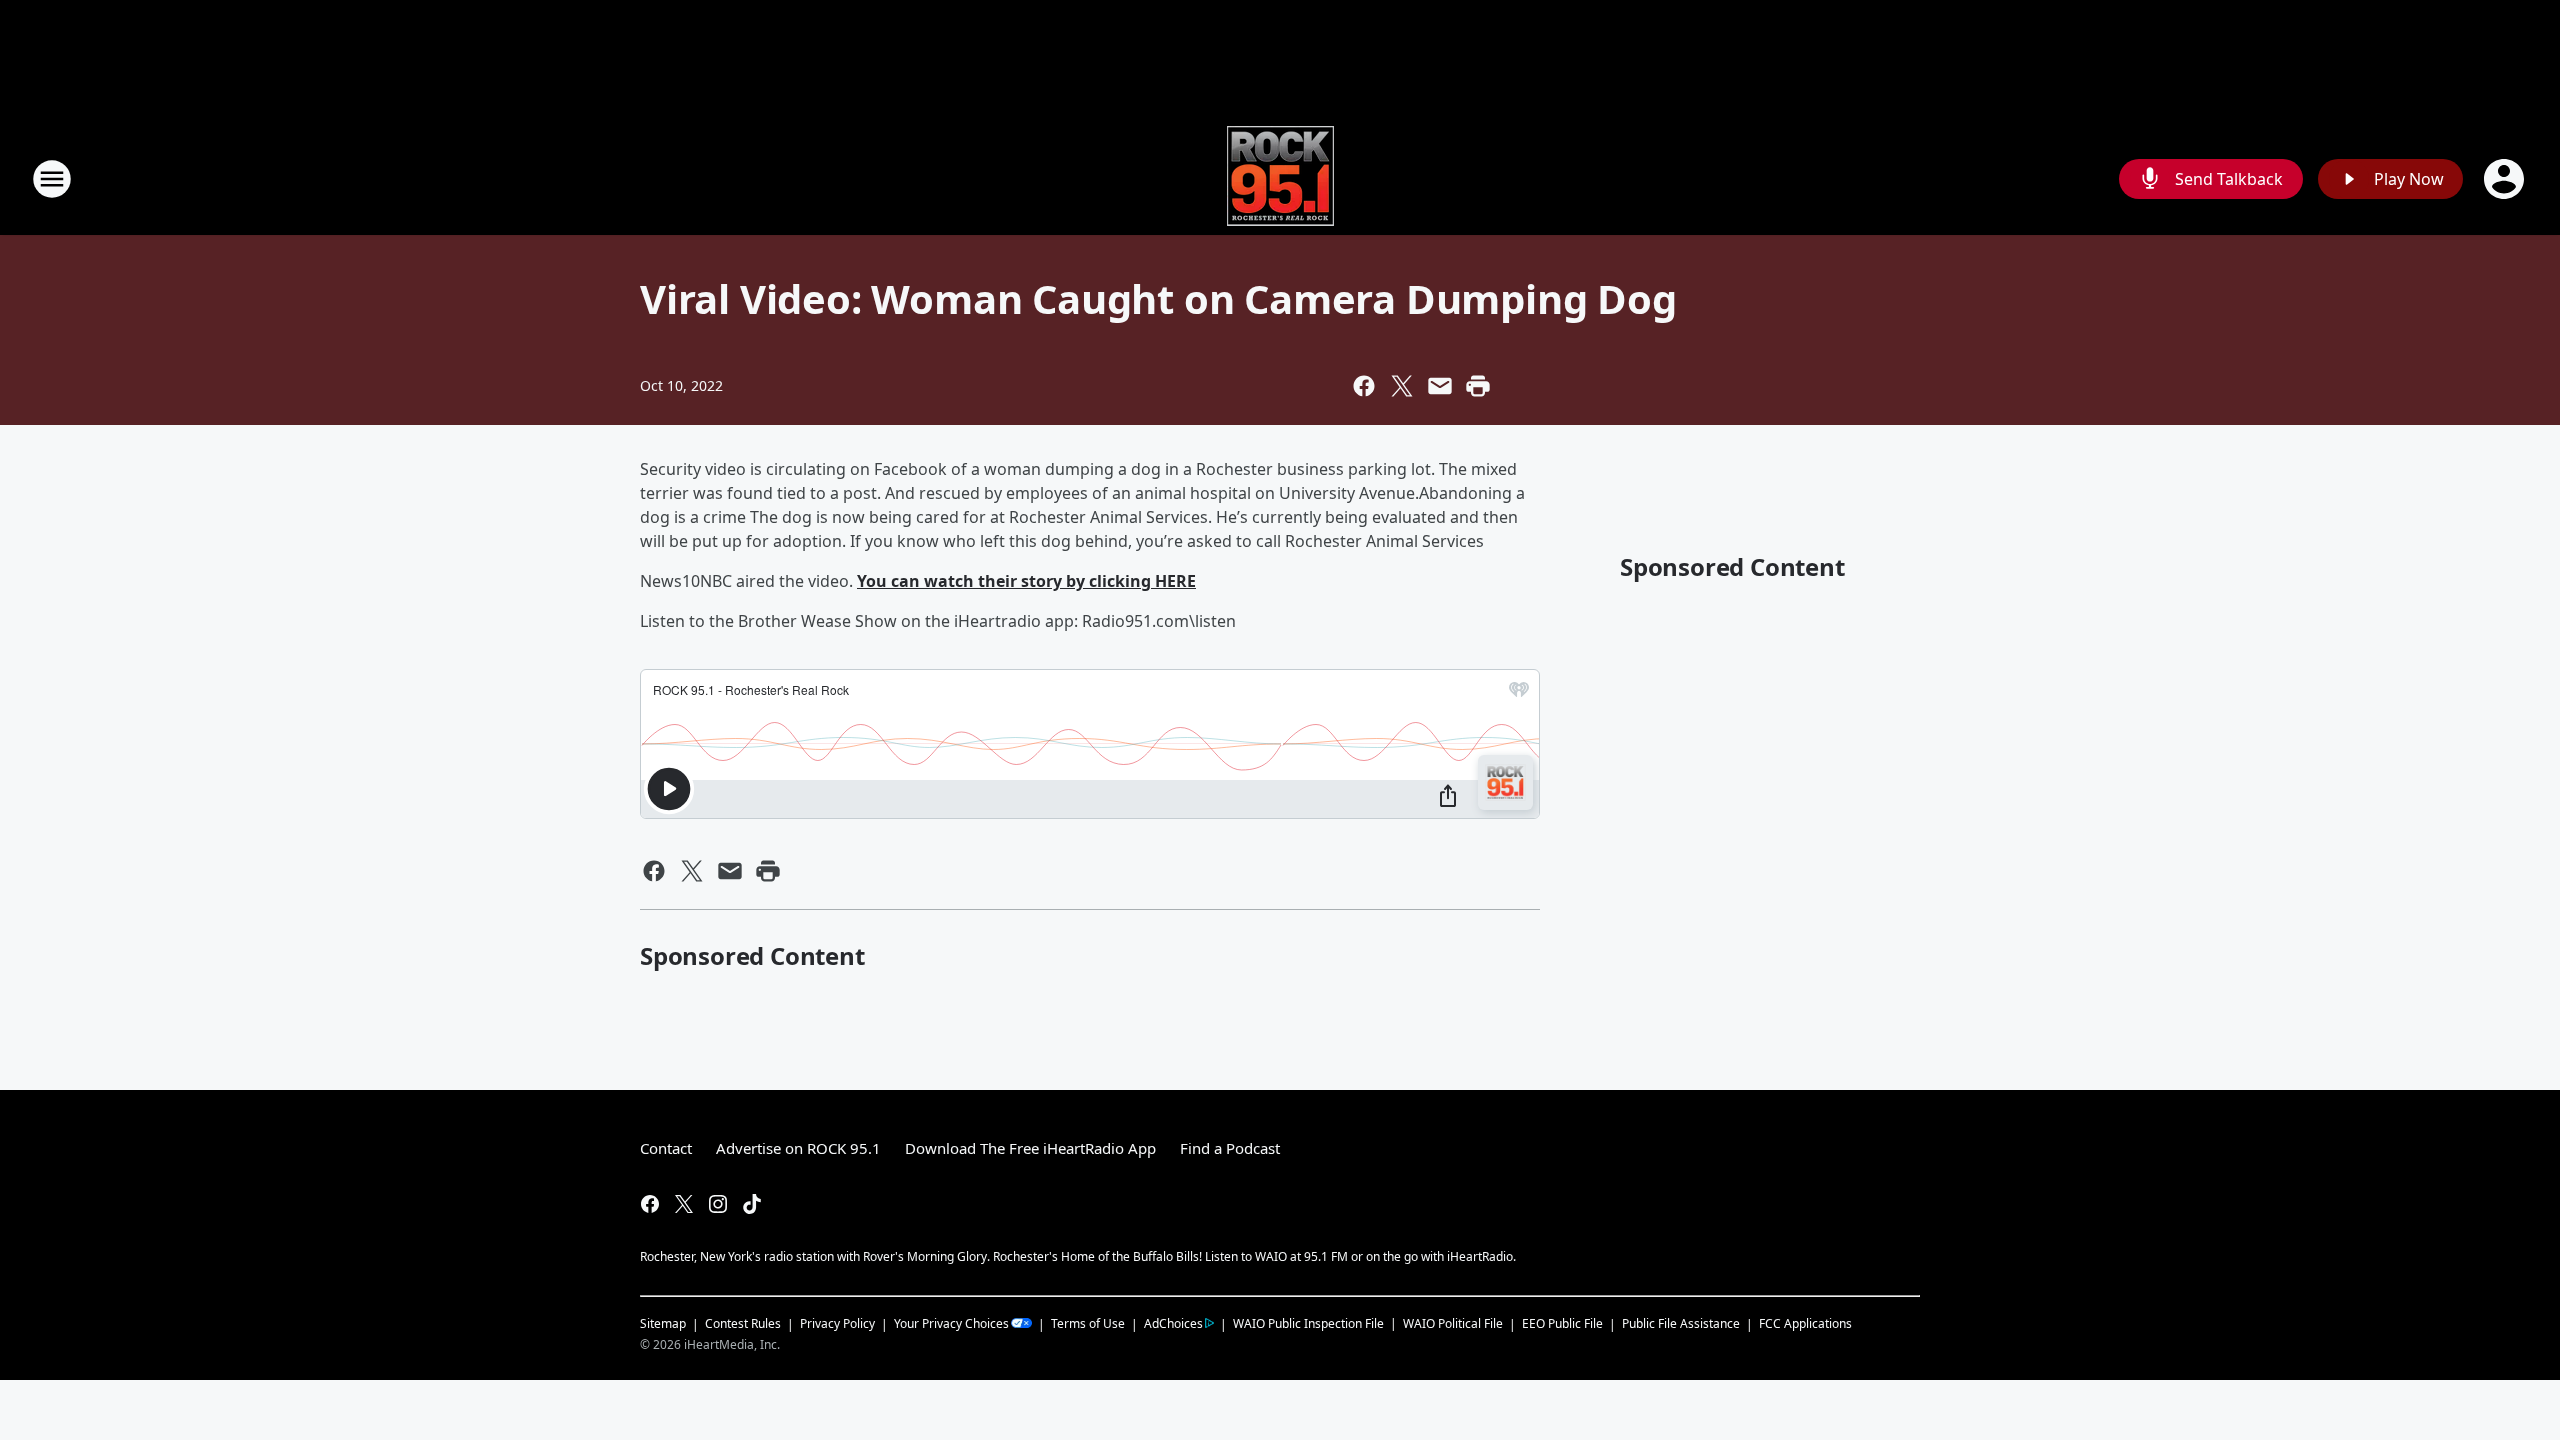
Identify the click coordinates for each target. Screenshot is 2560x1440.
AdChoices (1173, 1323)
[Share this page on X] (1402, 386)
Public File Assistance (1681, 1323)
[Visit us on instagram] (718, 1204)
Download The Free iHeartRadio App (1030, 1148)
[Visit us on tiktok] (752, 1204)
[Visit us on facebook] (650, 1204)
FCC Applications (1805, 1323)
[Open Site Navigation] (52, 179)
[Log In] (2506, 179)
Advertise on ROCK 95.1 (798, 1148)
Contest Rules (743, 1323)
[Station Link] (1280, 178)
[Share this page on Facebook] (1364, 386)
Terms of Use (1088, 1323)
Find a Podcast (1230, 1148)
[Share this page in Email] (1440, 386)
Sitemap (663, 1323)
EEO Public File (1562, 1323)
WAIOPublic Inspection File (1308, 1323)
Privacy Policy (837, 1323)
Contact (666, 1148)
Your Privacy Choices (951, 1323)
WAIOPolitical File (1453, 1323)
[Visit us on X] (684, 1204)
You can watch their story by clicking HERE (1026, 581)
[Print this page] (1478, 386)
